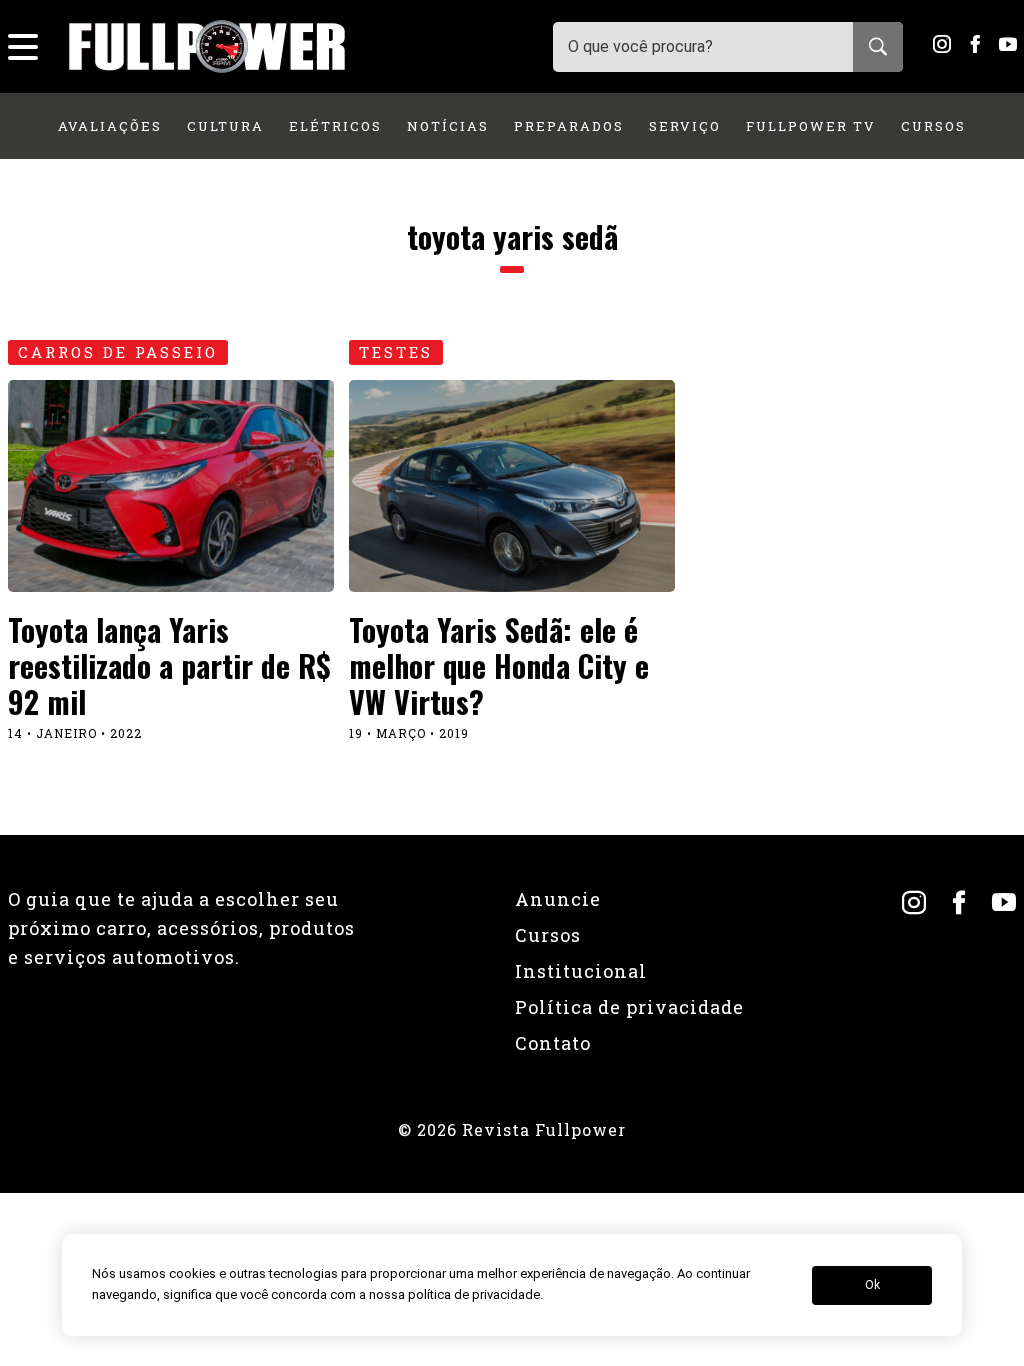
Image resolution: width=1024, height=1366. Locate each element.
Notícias (448, 126)
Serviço (685, 126)
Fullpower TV (811, 126)
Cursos (933, 126)
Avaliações (110, 126)
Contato (553, 1043)
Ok (872, 1285)
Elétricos (335, 126)
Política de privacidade (629, 1007)
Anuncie (558, 899)
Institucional (581, 971)
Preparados (569, 126)
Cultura (225, 126)
